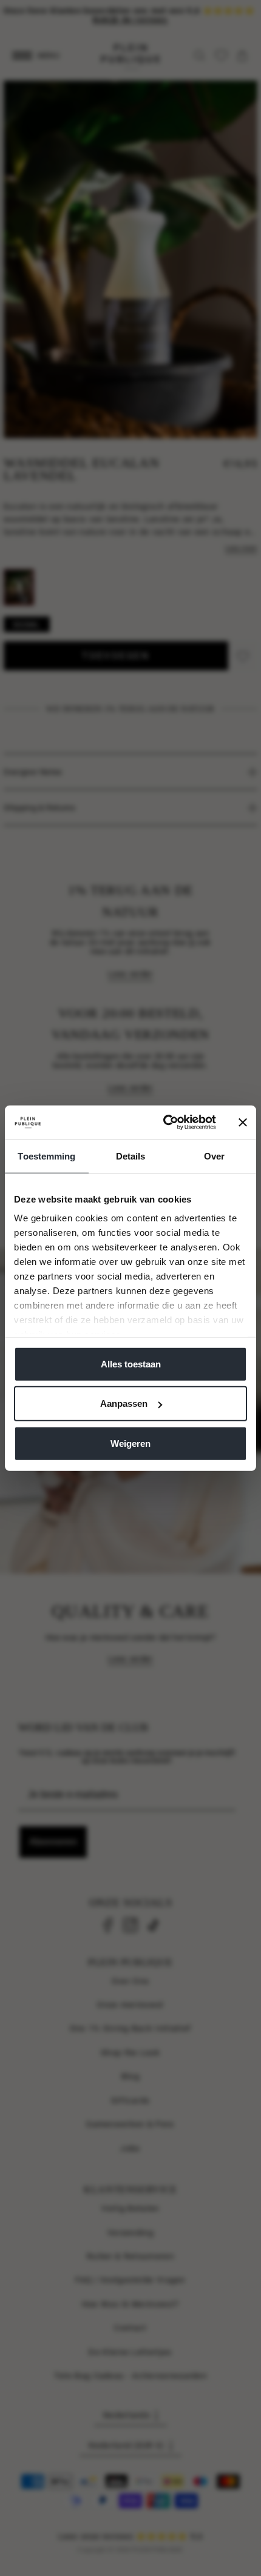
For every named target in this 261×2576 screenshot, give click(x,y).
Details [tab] (131, 1156)
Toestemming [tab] (46, 1156)
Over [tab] (214, 1156)
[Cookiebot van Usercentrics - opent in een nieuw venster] (164, 1123)
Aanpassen (124, 1403)
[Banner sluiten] (243, 1123)
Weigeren (130, 1443)
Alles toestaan (131, 1363)
